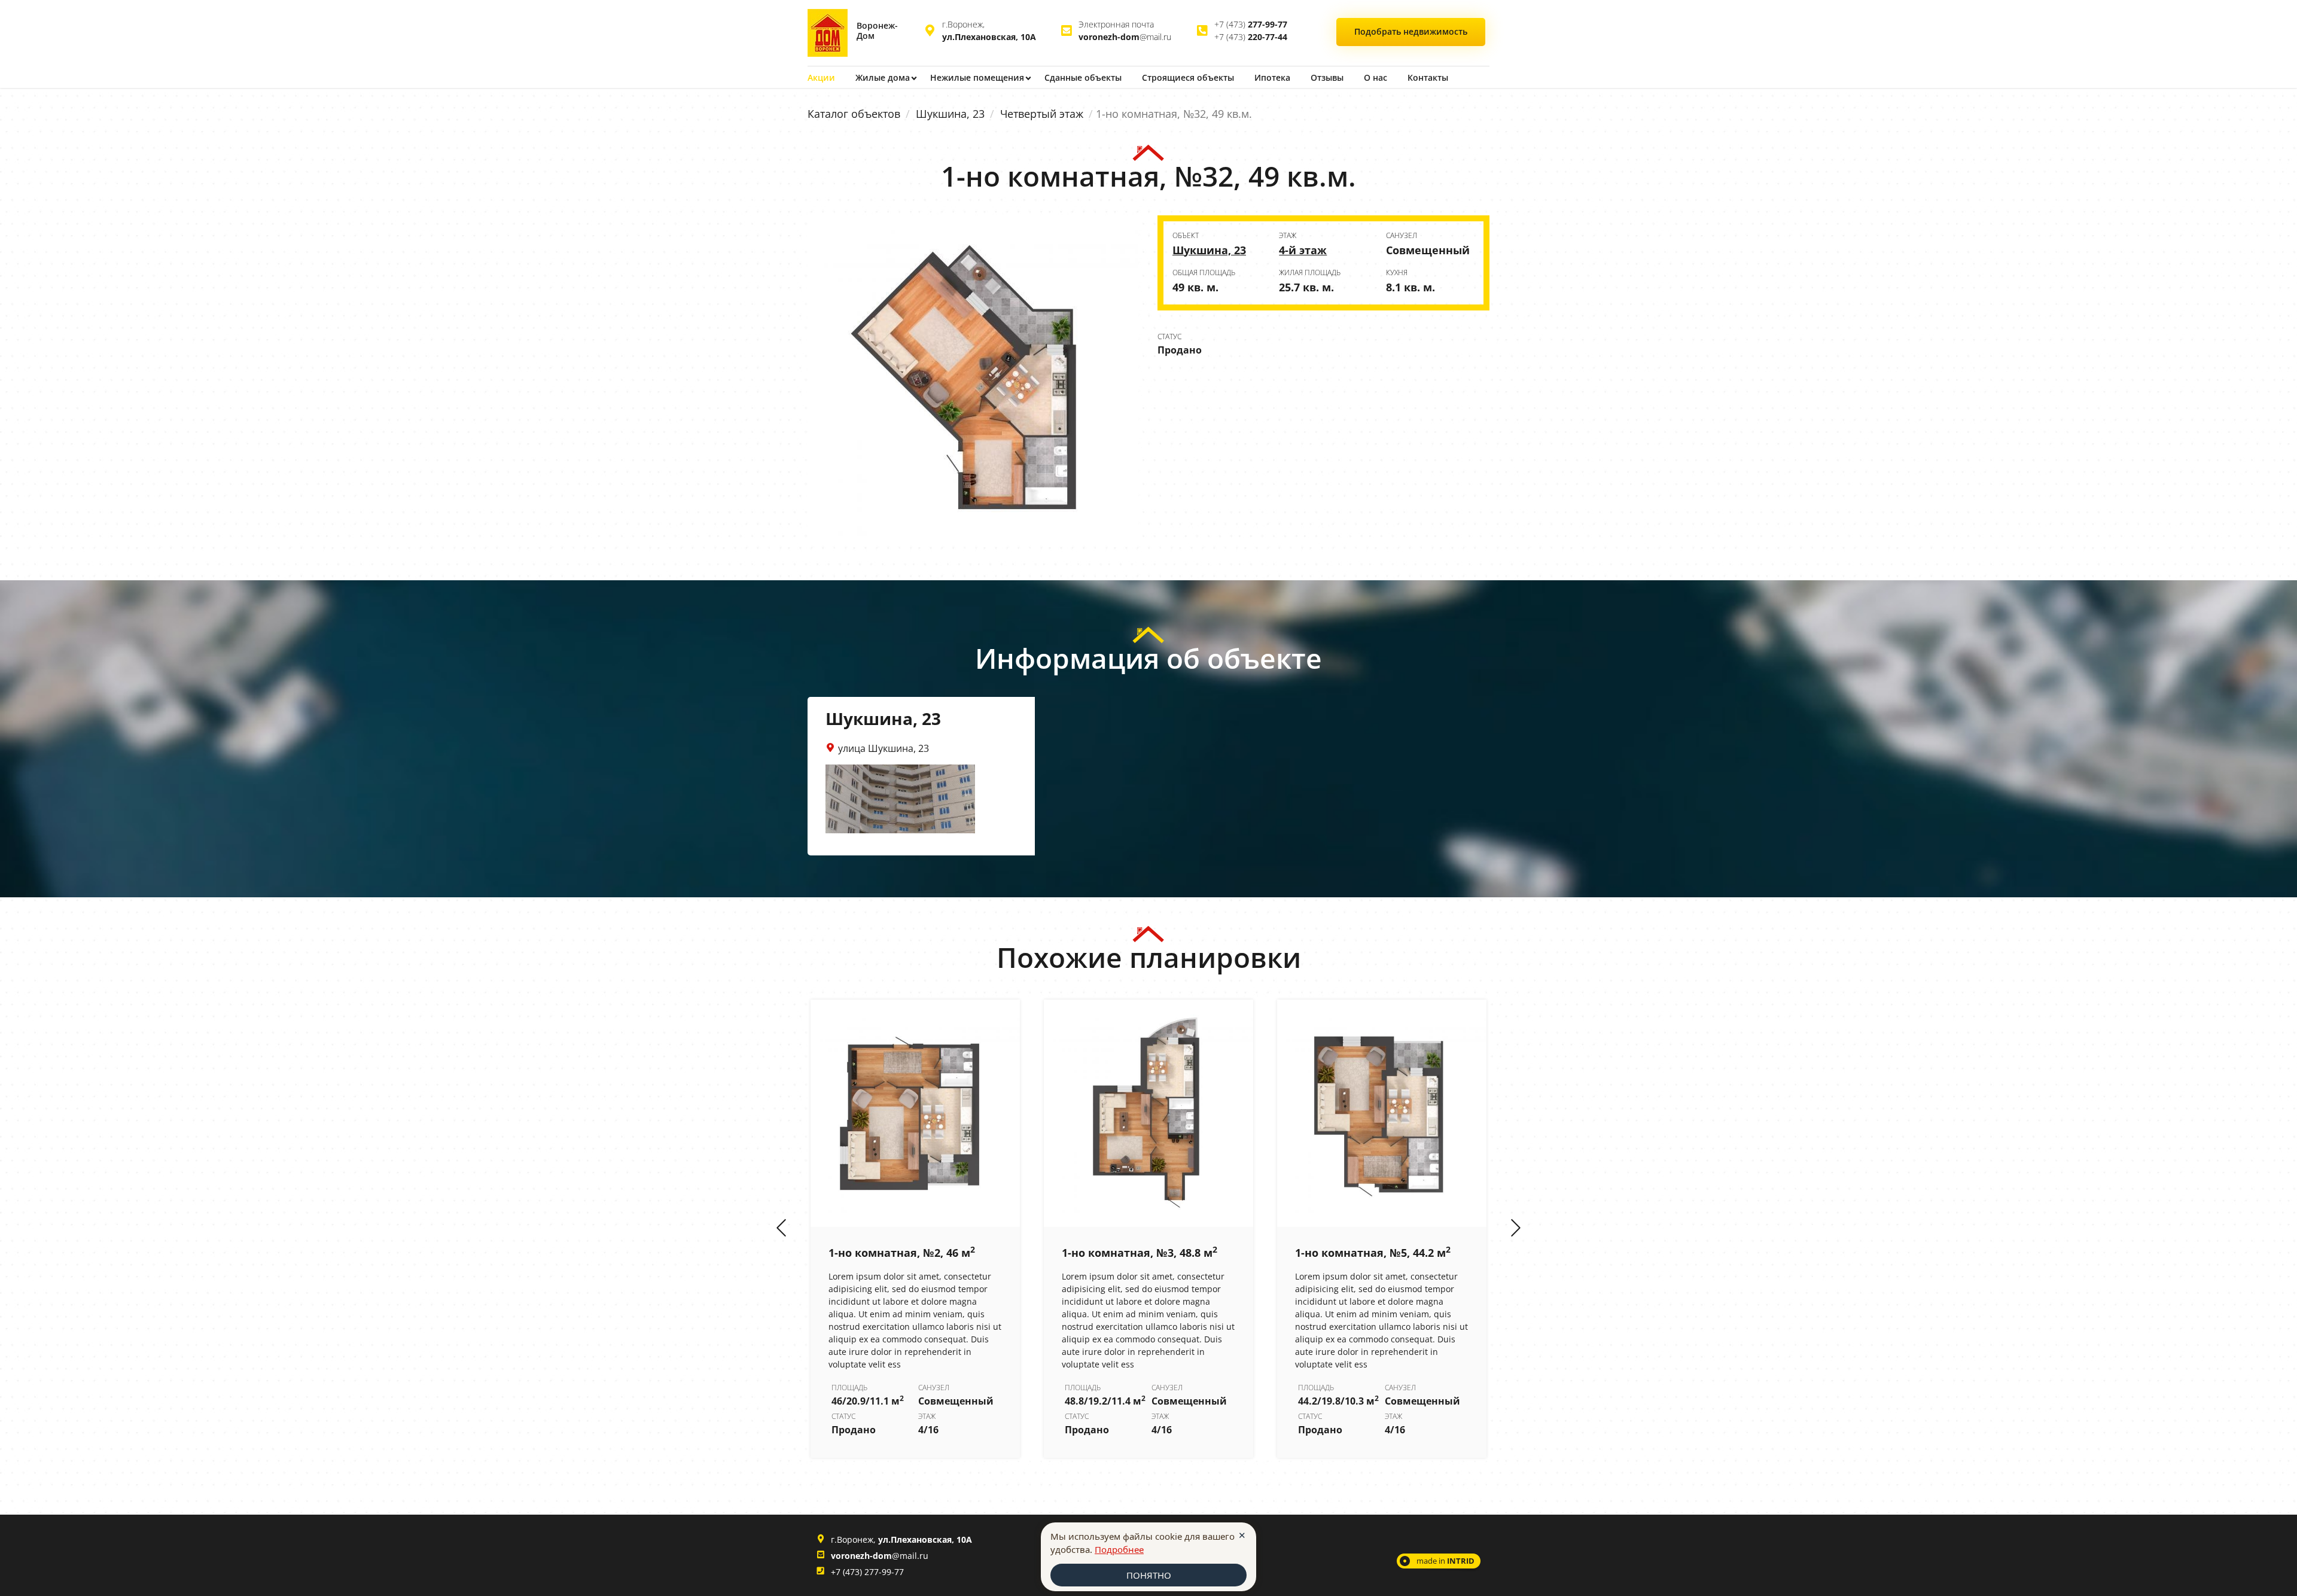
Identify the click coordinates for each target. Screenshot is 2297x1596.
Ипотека (1272, 77)
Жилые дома (883, 77)
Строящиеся (1188, 77)
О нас (1376, 77)
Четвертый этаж (1042, 114)
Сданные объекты (1083, 77)
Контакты (1428, 77)
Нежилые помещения (977, 77)
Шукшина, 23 (950, 114)
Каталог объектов (854, 114)
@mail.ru (1125, 37)
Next (1516, 1229)
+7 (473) (1251, 24)
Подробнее (1119, 1549)
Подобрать (1411, 31)
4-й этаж (1303, 250)
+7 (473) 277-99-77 (867, 1572)
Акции (821, 77)
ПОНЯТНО (1149, 1575)
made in (1445, 1561)
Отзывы (1327, 77)
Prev (781, 1229)
